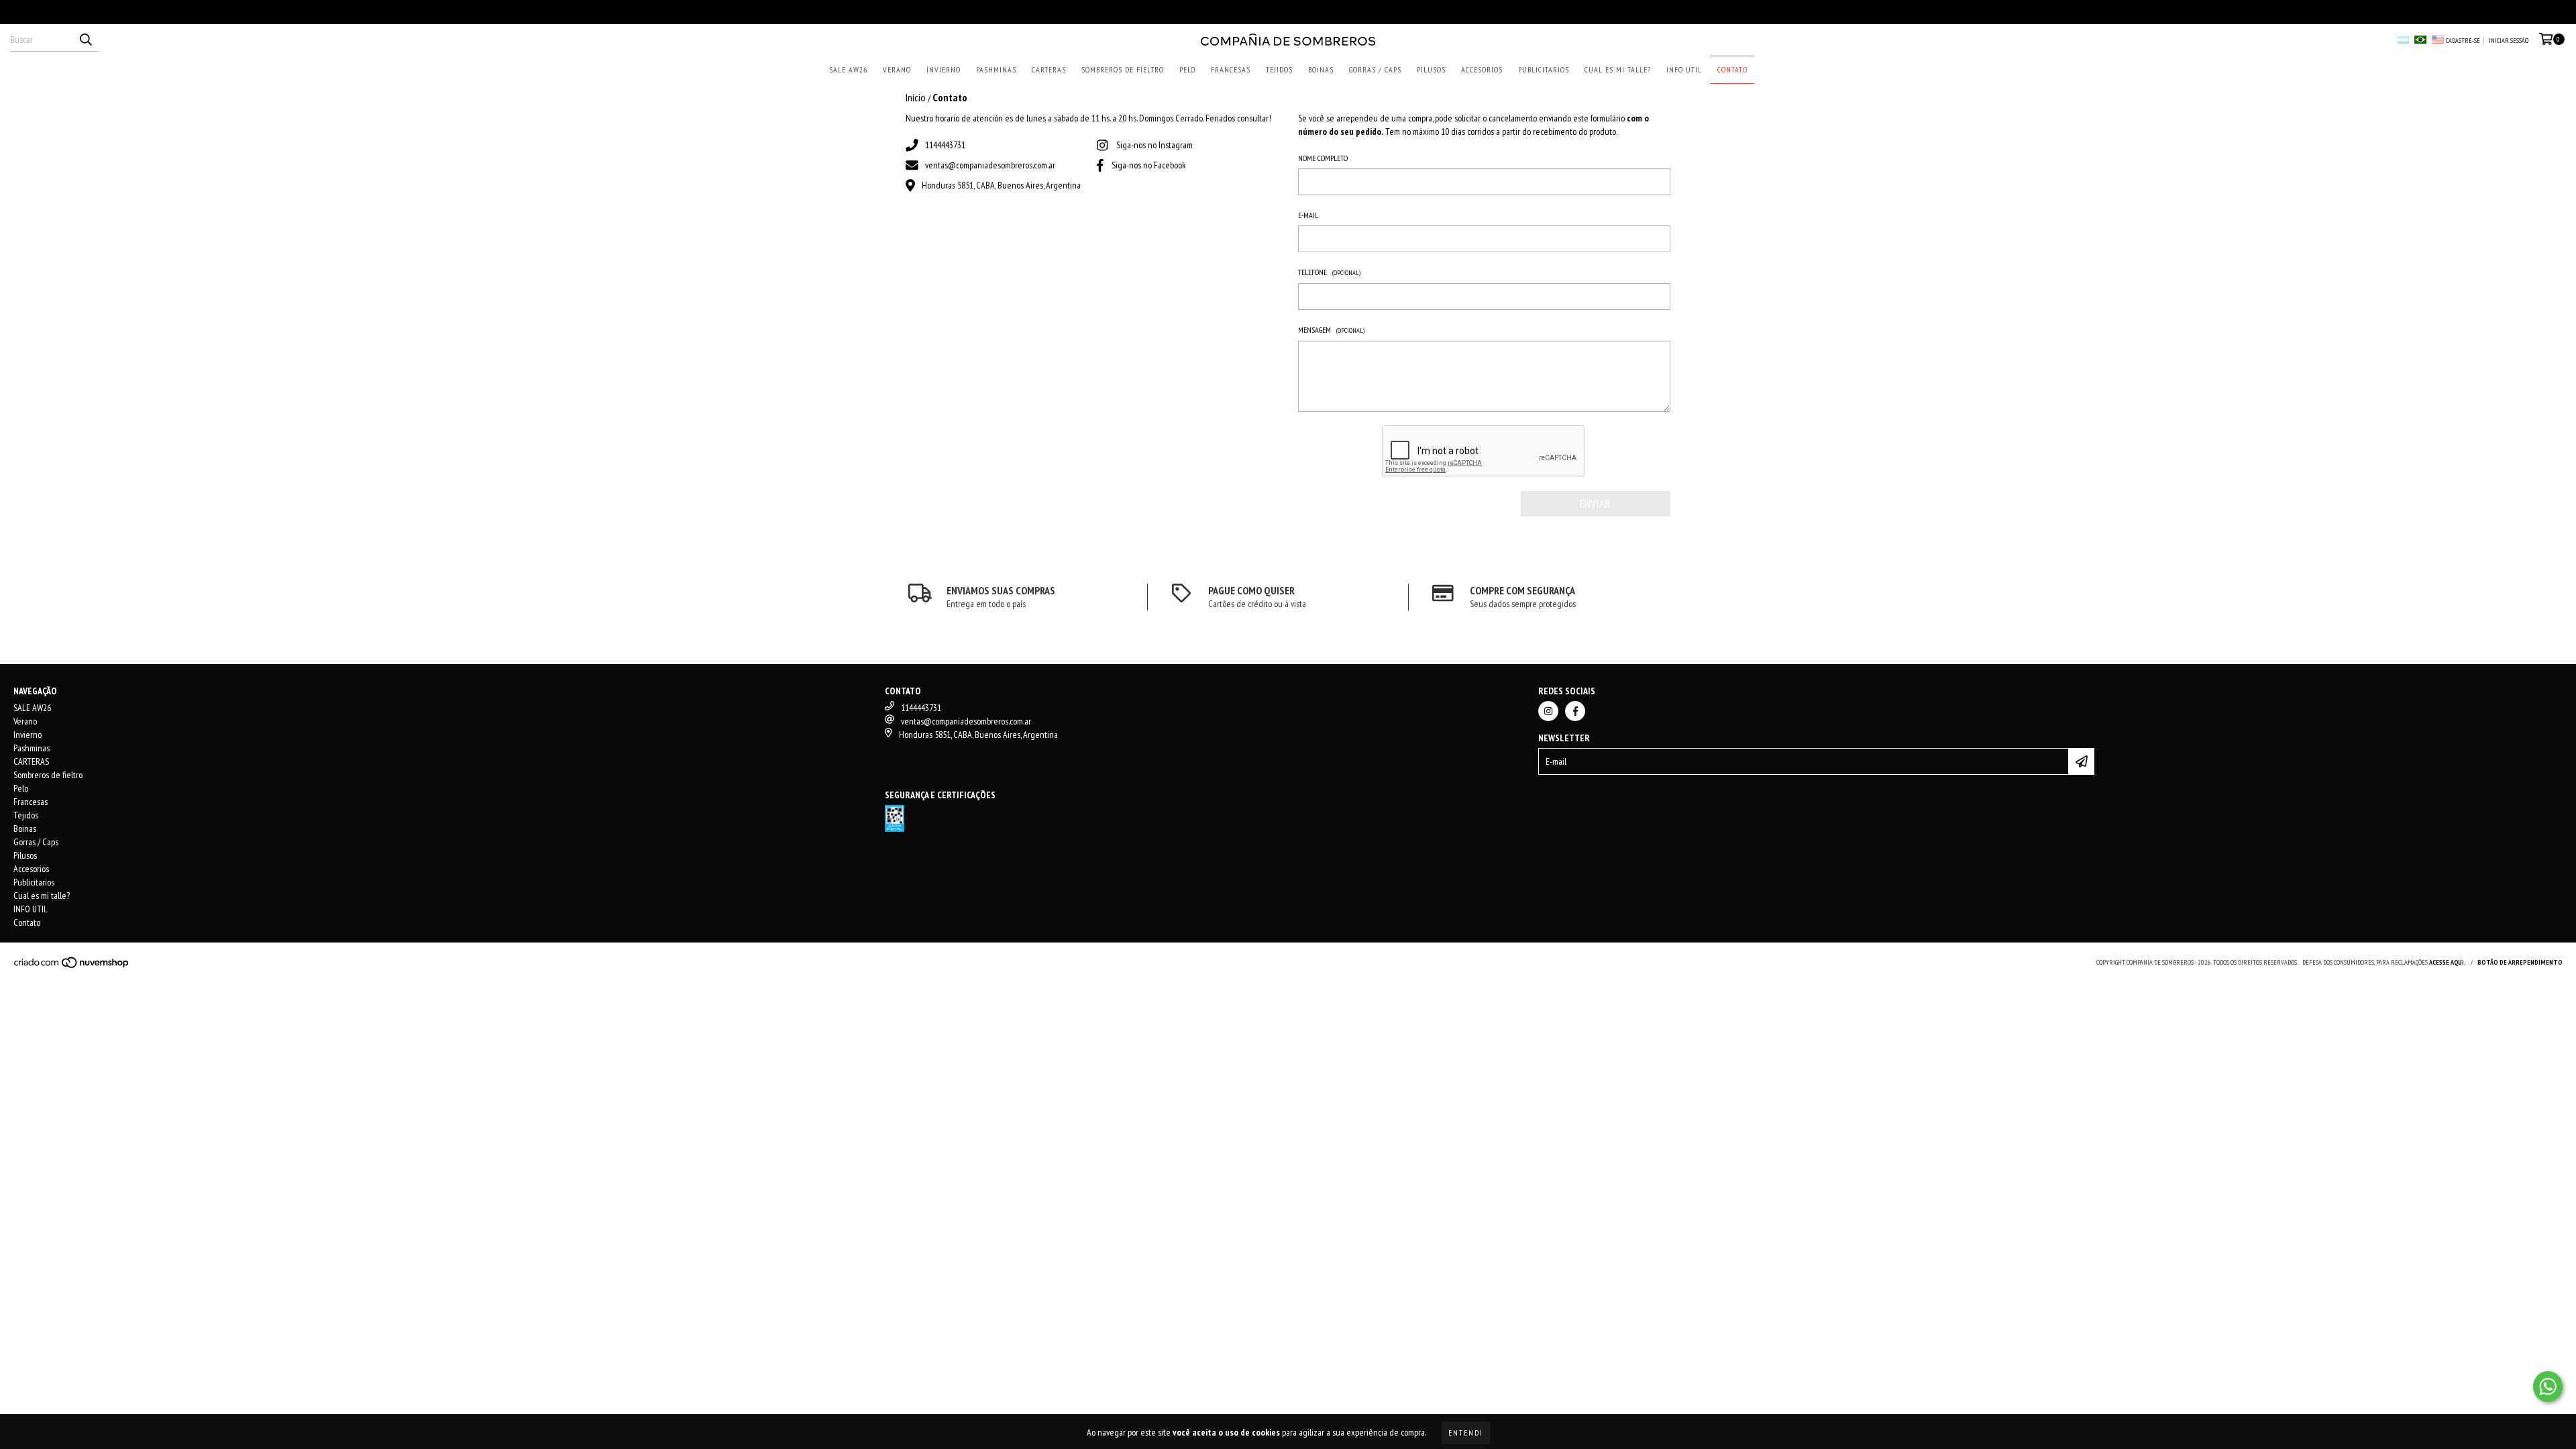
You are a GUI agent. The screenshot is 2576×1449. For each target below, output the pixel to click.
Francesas (1231, 69)
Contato (1732, 69)
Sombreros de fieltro (1123, 69)
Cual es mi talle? (1618, 69)
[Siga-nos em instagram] (1548, 711)
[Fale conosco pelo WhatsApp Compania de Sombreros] (2548, 1387)
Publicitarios (1544, 69)
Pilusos (1431, 69)
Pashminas (996, 69)
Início (916, 97)
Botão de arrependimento (2520, 962)
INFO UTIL (1684, 69)
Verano (897, 69)
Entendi (1466, 1433)
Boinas (1321, 69)
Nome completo (1323, 158)
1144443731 (945, 145)
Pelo (1187, 69)
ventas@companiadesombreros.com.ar (990, 165)
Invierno (944, 69)
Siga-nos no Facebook (1149, 165)
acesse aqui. (2448, 962)
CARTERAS (1049, 69)
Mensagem (1331, 330)
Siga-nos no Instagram (1155, 145)
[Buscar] (85, 40)
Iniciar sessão (2509, 41)
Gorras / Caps (1375, 69)
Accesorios (1482, 69)
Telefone (1329, 272)
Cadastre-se (2463, 41)
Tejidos (1279, 69)
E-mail (1308, 215)
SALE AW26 (848, 69)
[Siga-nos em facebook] (1575, 711)
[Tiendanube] (72, 967)
